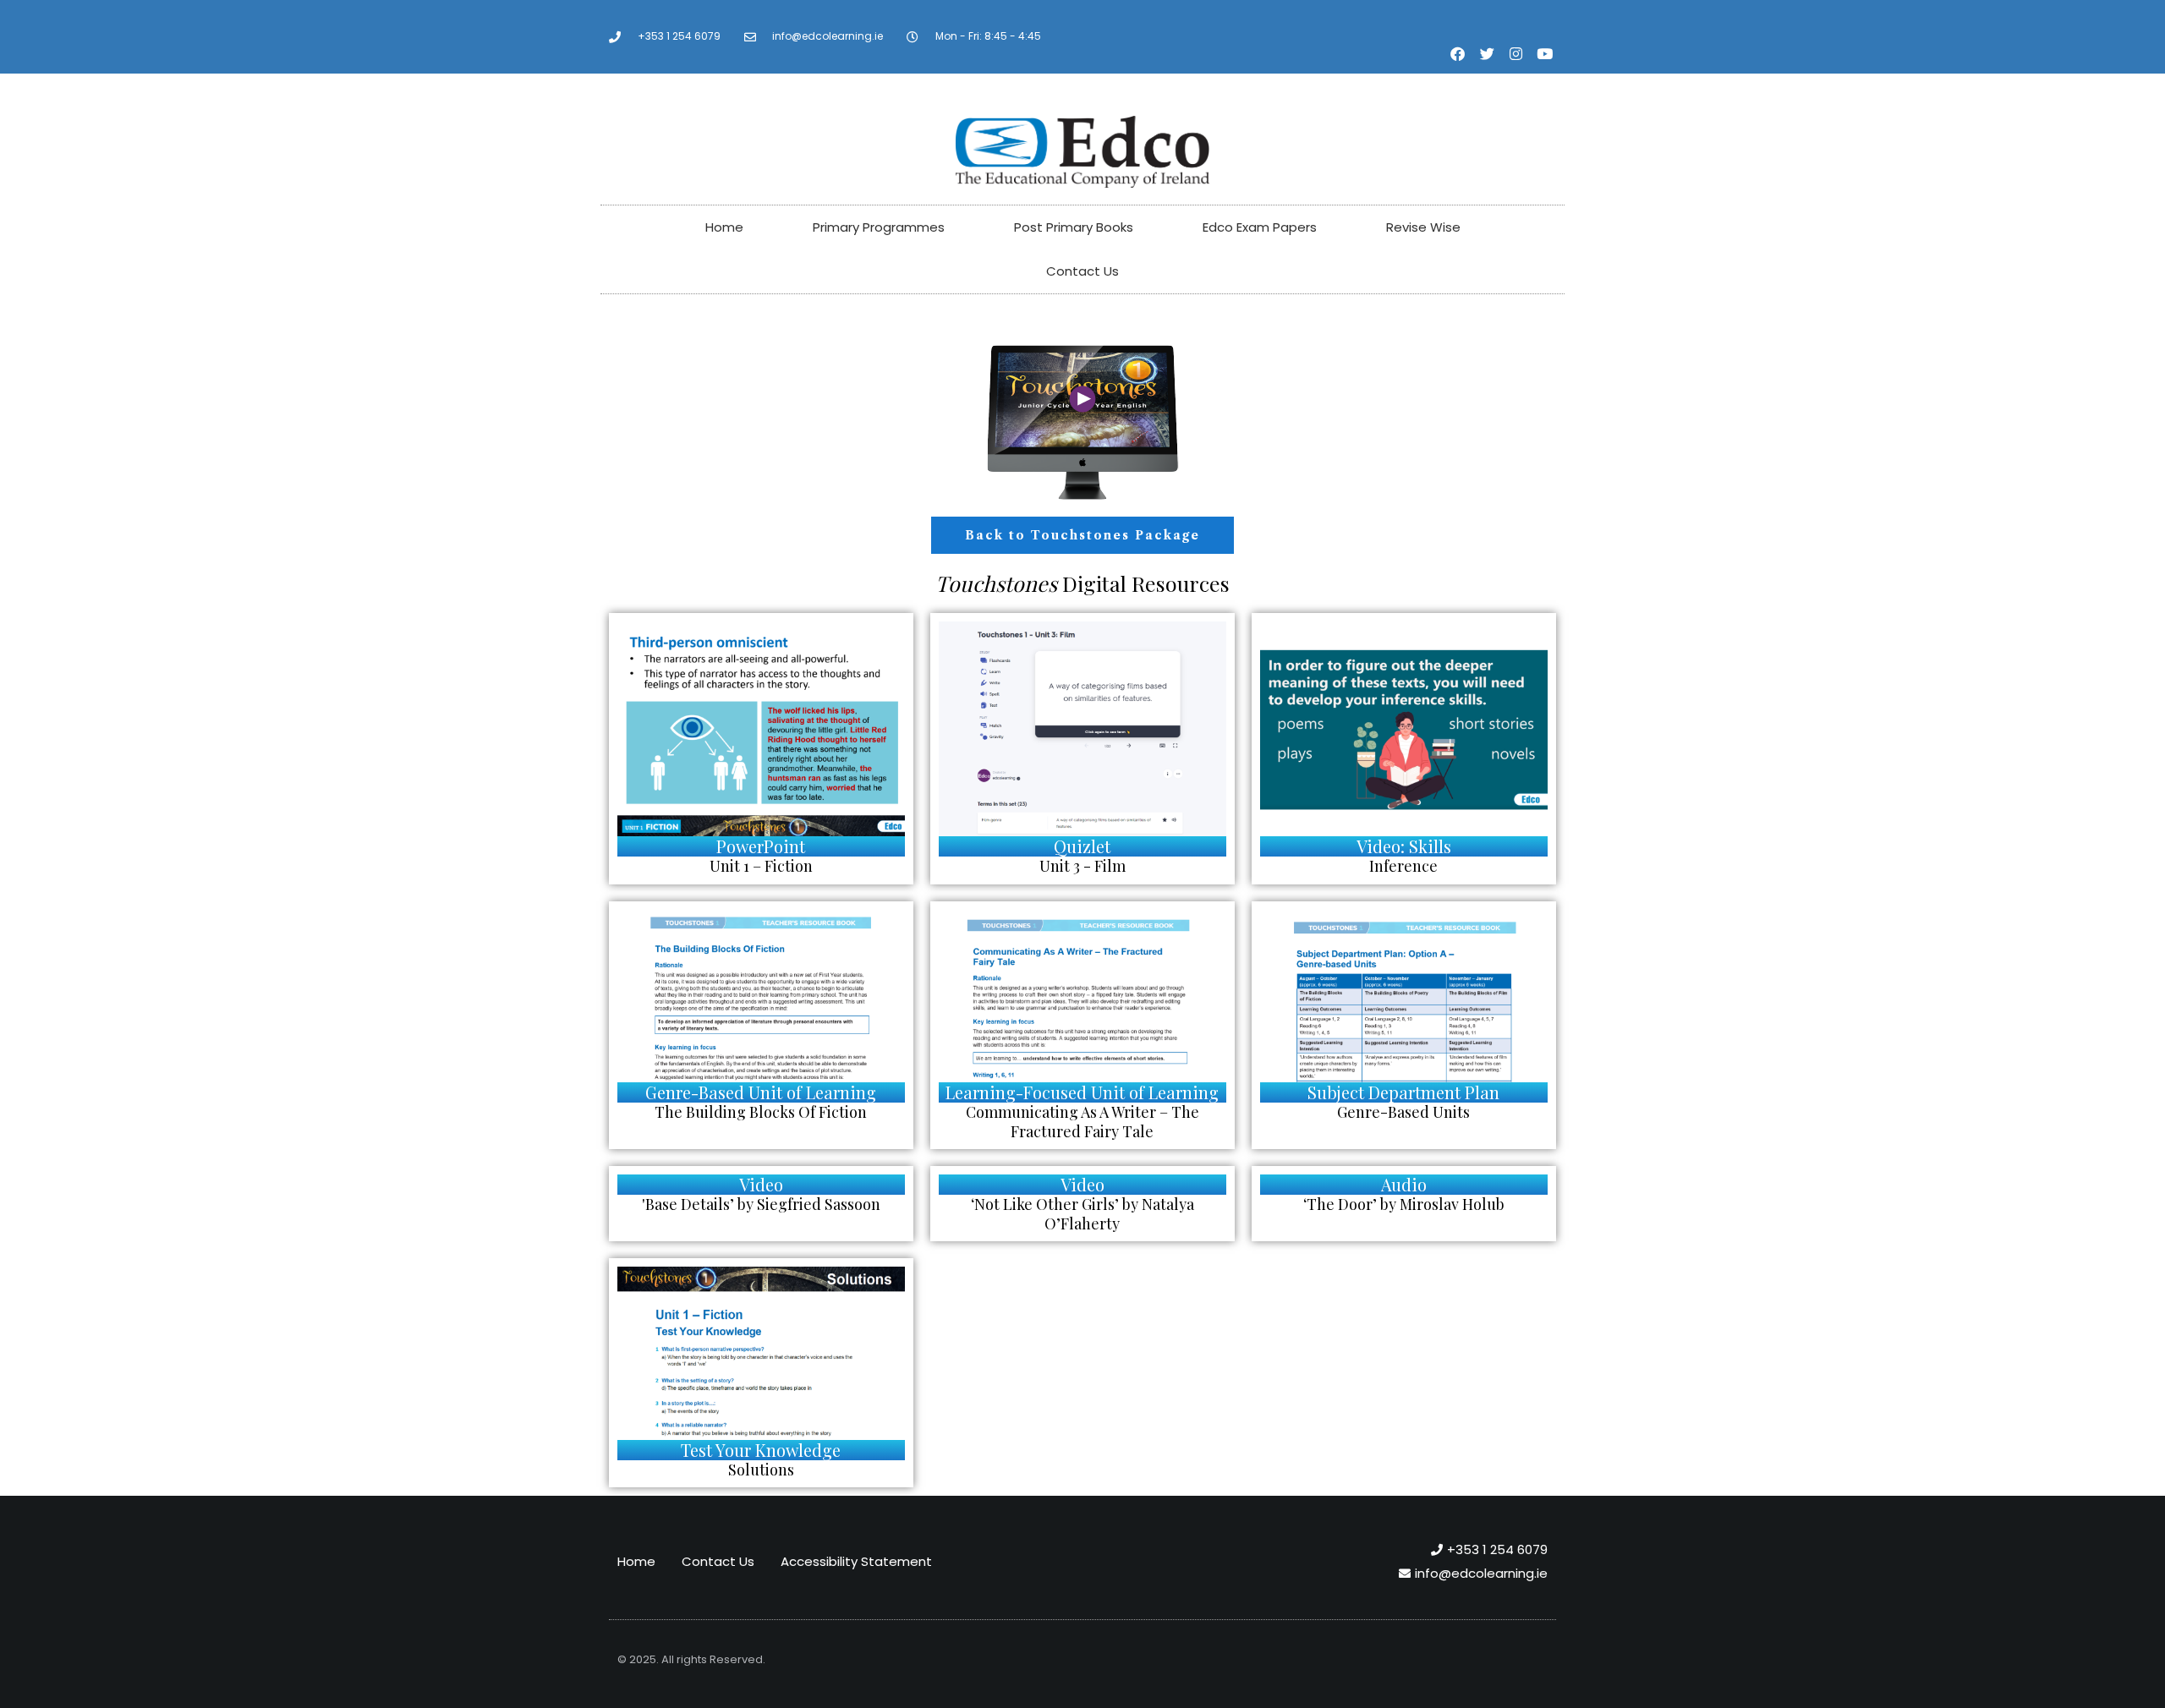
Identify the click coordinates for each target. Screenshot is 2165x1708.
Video (761, 1184)
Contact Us (1082, 271)
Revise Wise (1423, 227)
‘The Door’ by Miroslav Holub (1404, 1204)
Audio (1404, 1184)
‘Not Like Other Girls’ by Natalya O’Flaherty (1082, 1214)
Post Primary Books (1074, 227)
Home (724, 227)
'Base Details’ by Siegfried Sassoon (761, 1204)
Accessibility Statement (856, 1561)
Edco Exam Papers (1260, 227)
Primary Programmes (879, 227)
